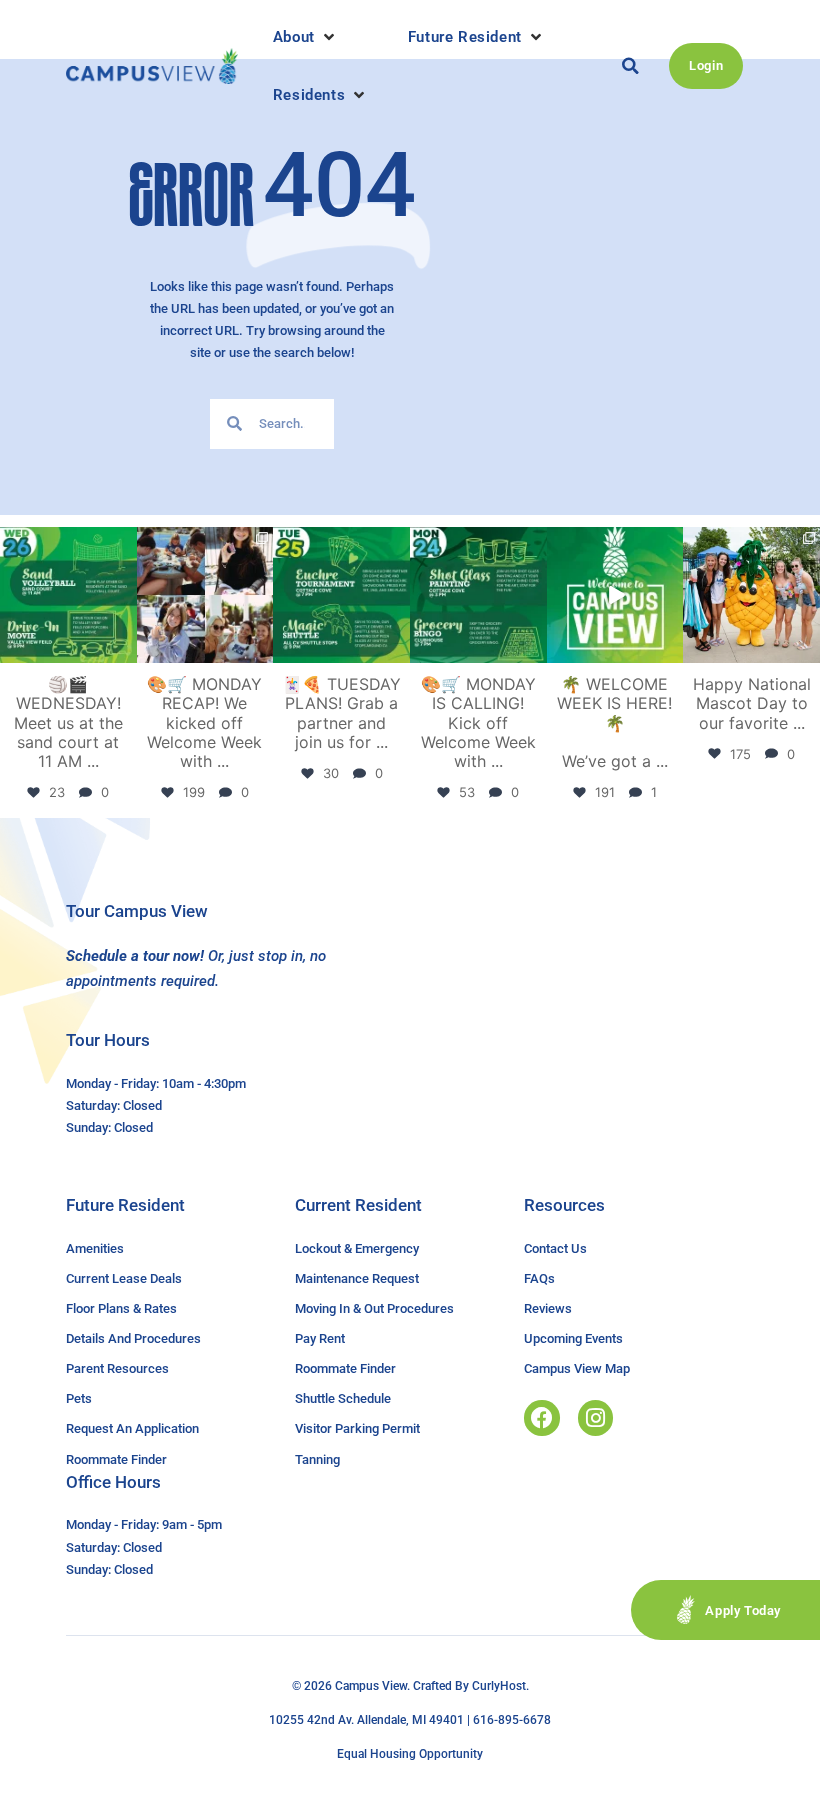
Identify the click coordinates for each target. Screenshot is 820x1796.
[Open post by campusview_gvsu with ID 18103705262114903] (751, 595)
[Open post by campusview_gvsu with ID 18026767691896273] (615, 595)
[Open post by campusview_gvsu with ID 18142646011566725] (68, 595)
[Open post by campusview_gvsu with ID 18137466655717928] (205, 595)
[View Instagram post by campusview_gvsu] (125, 651)
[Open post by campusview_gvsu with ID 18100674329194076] (341, 595)
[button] (305, 37)
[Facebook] (541, 1417)
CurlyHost (499, 1686)
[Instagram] (595, 1417)
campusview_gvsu (67, 543)
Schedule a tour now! (135, 956)
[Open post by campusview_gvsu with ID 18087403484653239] (478, 595)
